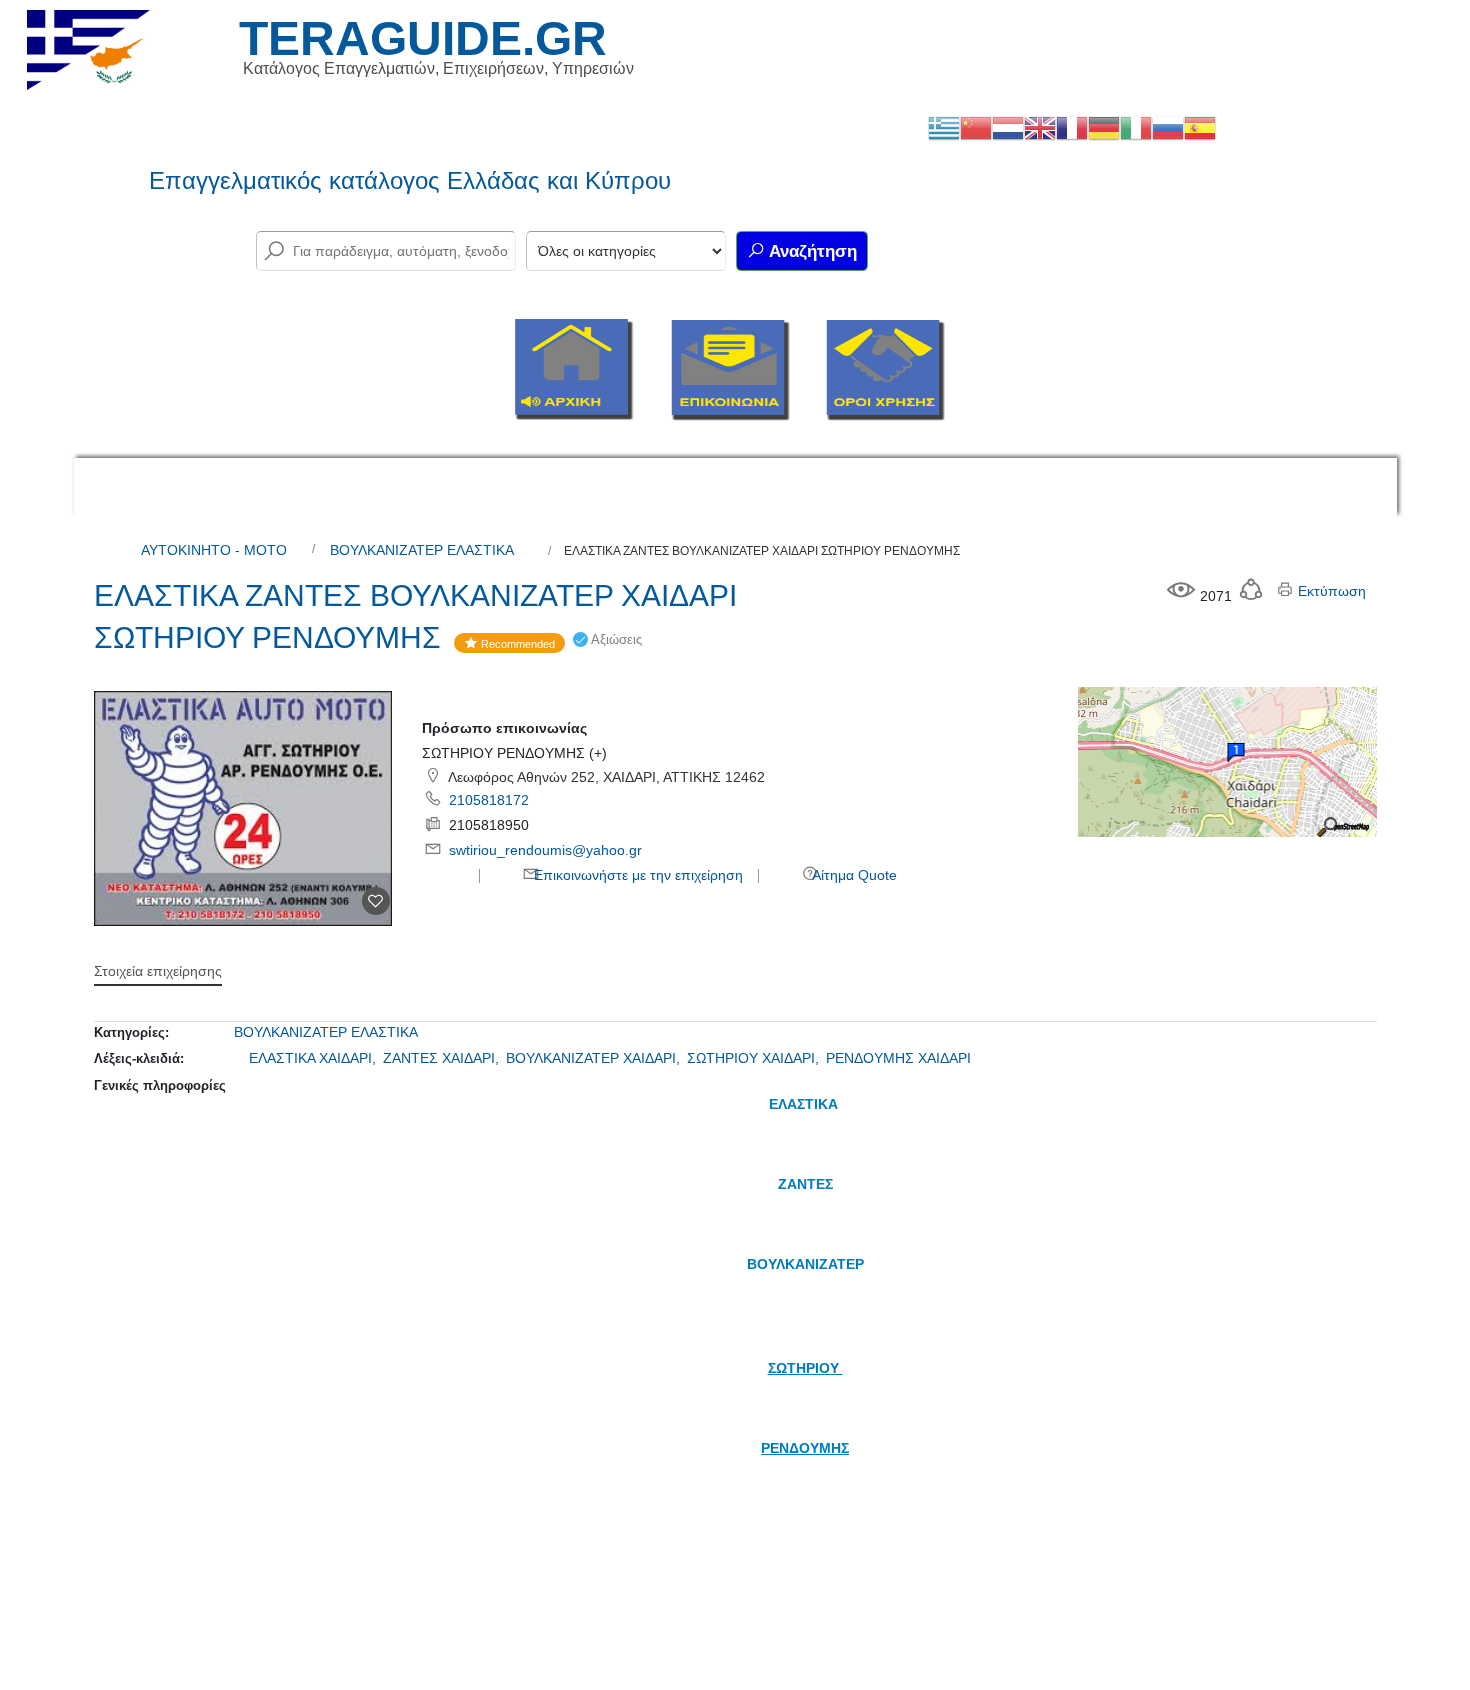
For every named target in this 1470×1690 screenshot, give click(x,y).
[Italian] (1136, 127)
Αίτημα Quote (853, 875)
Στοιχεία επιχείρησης (158, 971)
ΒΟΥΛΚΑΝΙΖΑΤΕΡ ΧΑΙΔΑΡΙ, (595, 1058)
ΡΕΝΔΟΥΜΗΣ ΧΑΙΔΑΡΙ (898, 1058)
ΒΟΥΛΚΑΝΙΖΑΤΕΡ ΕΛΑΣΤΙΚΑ (422, 550)
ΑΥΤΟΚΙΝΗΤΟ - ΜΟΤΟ (214, 550)
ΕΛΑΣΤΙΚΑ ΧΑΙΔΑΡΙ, (314, 1058)
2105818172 (489, 800)
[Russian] (1168, 127)
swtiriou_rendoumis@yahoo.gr (545, 850)
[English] (1040, 127)
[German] (1104, 127)
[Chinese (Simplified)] (976, 127)
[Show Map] (1227, 761)
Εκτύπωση (1330, 591)
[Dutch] (1008, 127)
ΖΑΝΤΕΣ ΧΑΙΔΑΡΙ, (443, 1058)
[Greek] (944, 127)
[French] (1072, 127)
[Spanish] (1200, 127)
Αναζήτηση (811, 251)
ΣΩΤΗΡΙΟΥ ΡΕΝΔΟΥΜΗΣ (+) (514, 753)
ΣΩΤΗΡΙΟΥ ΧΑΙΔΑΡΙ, (755, 1058)
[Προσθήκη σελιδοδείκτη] (376, 901)
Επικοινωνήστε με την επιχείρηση (636, 875)
